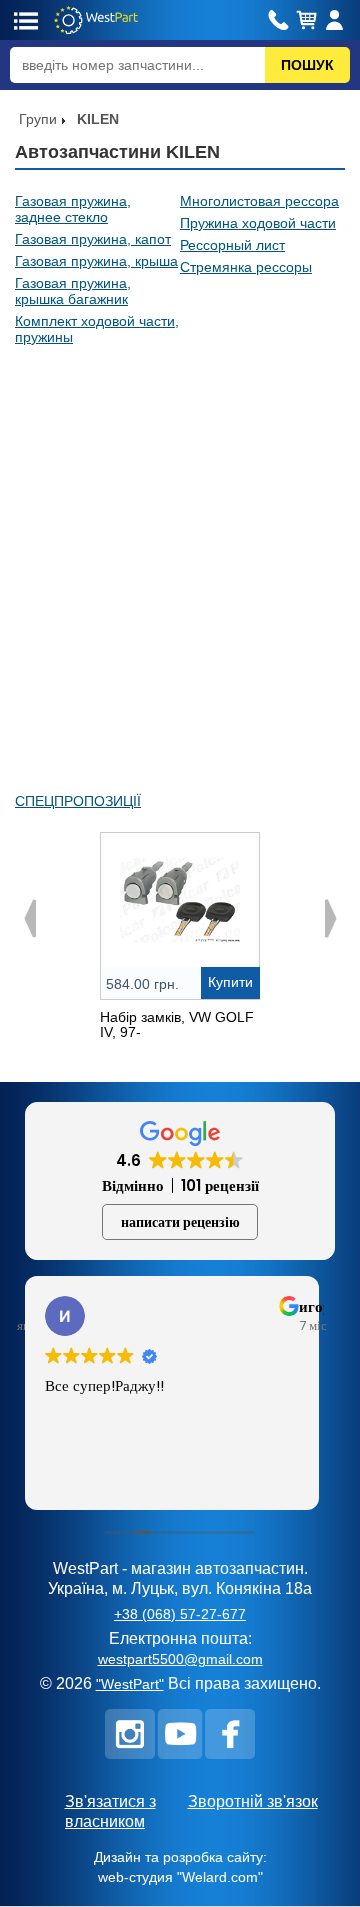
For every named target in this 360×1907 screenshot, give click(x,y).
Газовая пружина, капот (93, 239)
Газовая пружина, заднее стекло (73, 209)
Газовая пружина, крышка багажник (73, 291)
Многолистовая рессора (259, 201)
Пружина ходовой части (258, 223)
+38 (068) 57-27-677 (180, 1614)
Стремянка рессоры (246, 267)
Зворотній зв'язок (253, 1801)
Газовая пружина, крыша (96, 261)
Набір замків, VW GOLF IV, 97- (177, 1024)
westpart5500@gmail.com (180, 1659)
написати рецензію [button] (180, 1222)
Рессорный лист (232, 245)
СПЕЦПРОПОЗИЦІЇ (78, 801)
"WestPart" (130, 1684)
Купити (230, 982)
